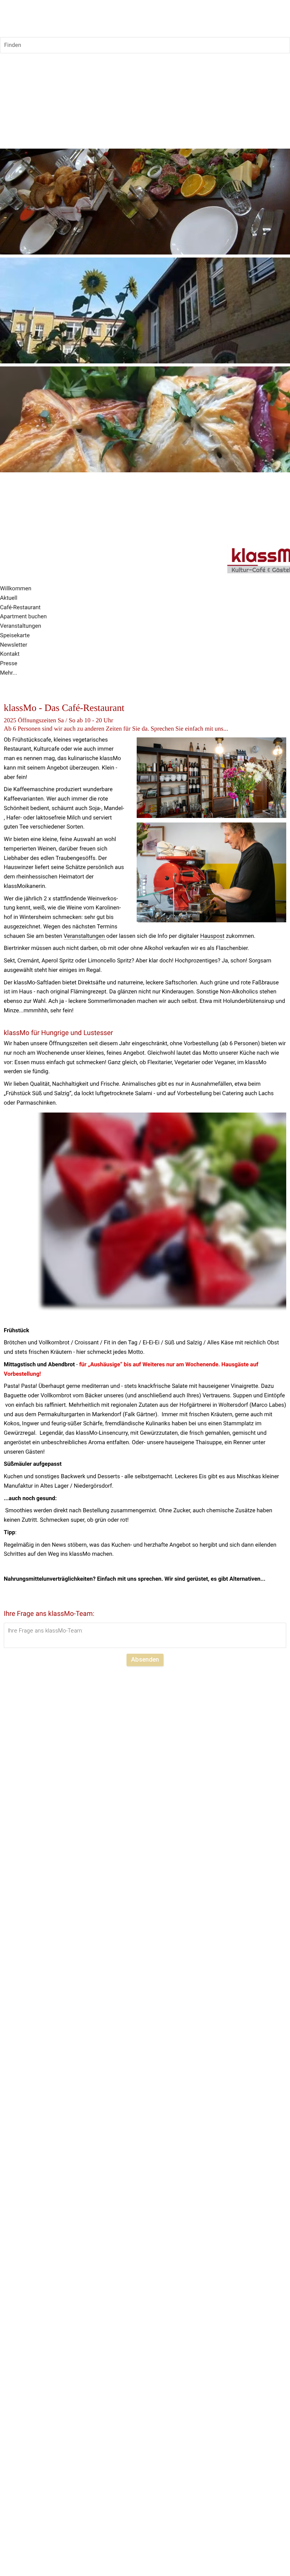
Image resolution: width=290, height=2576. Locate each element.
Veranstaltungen (85, 936)
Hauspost (212, 936)
